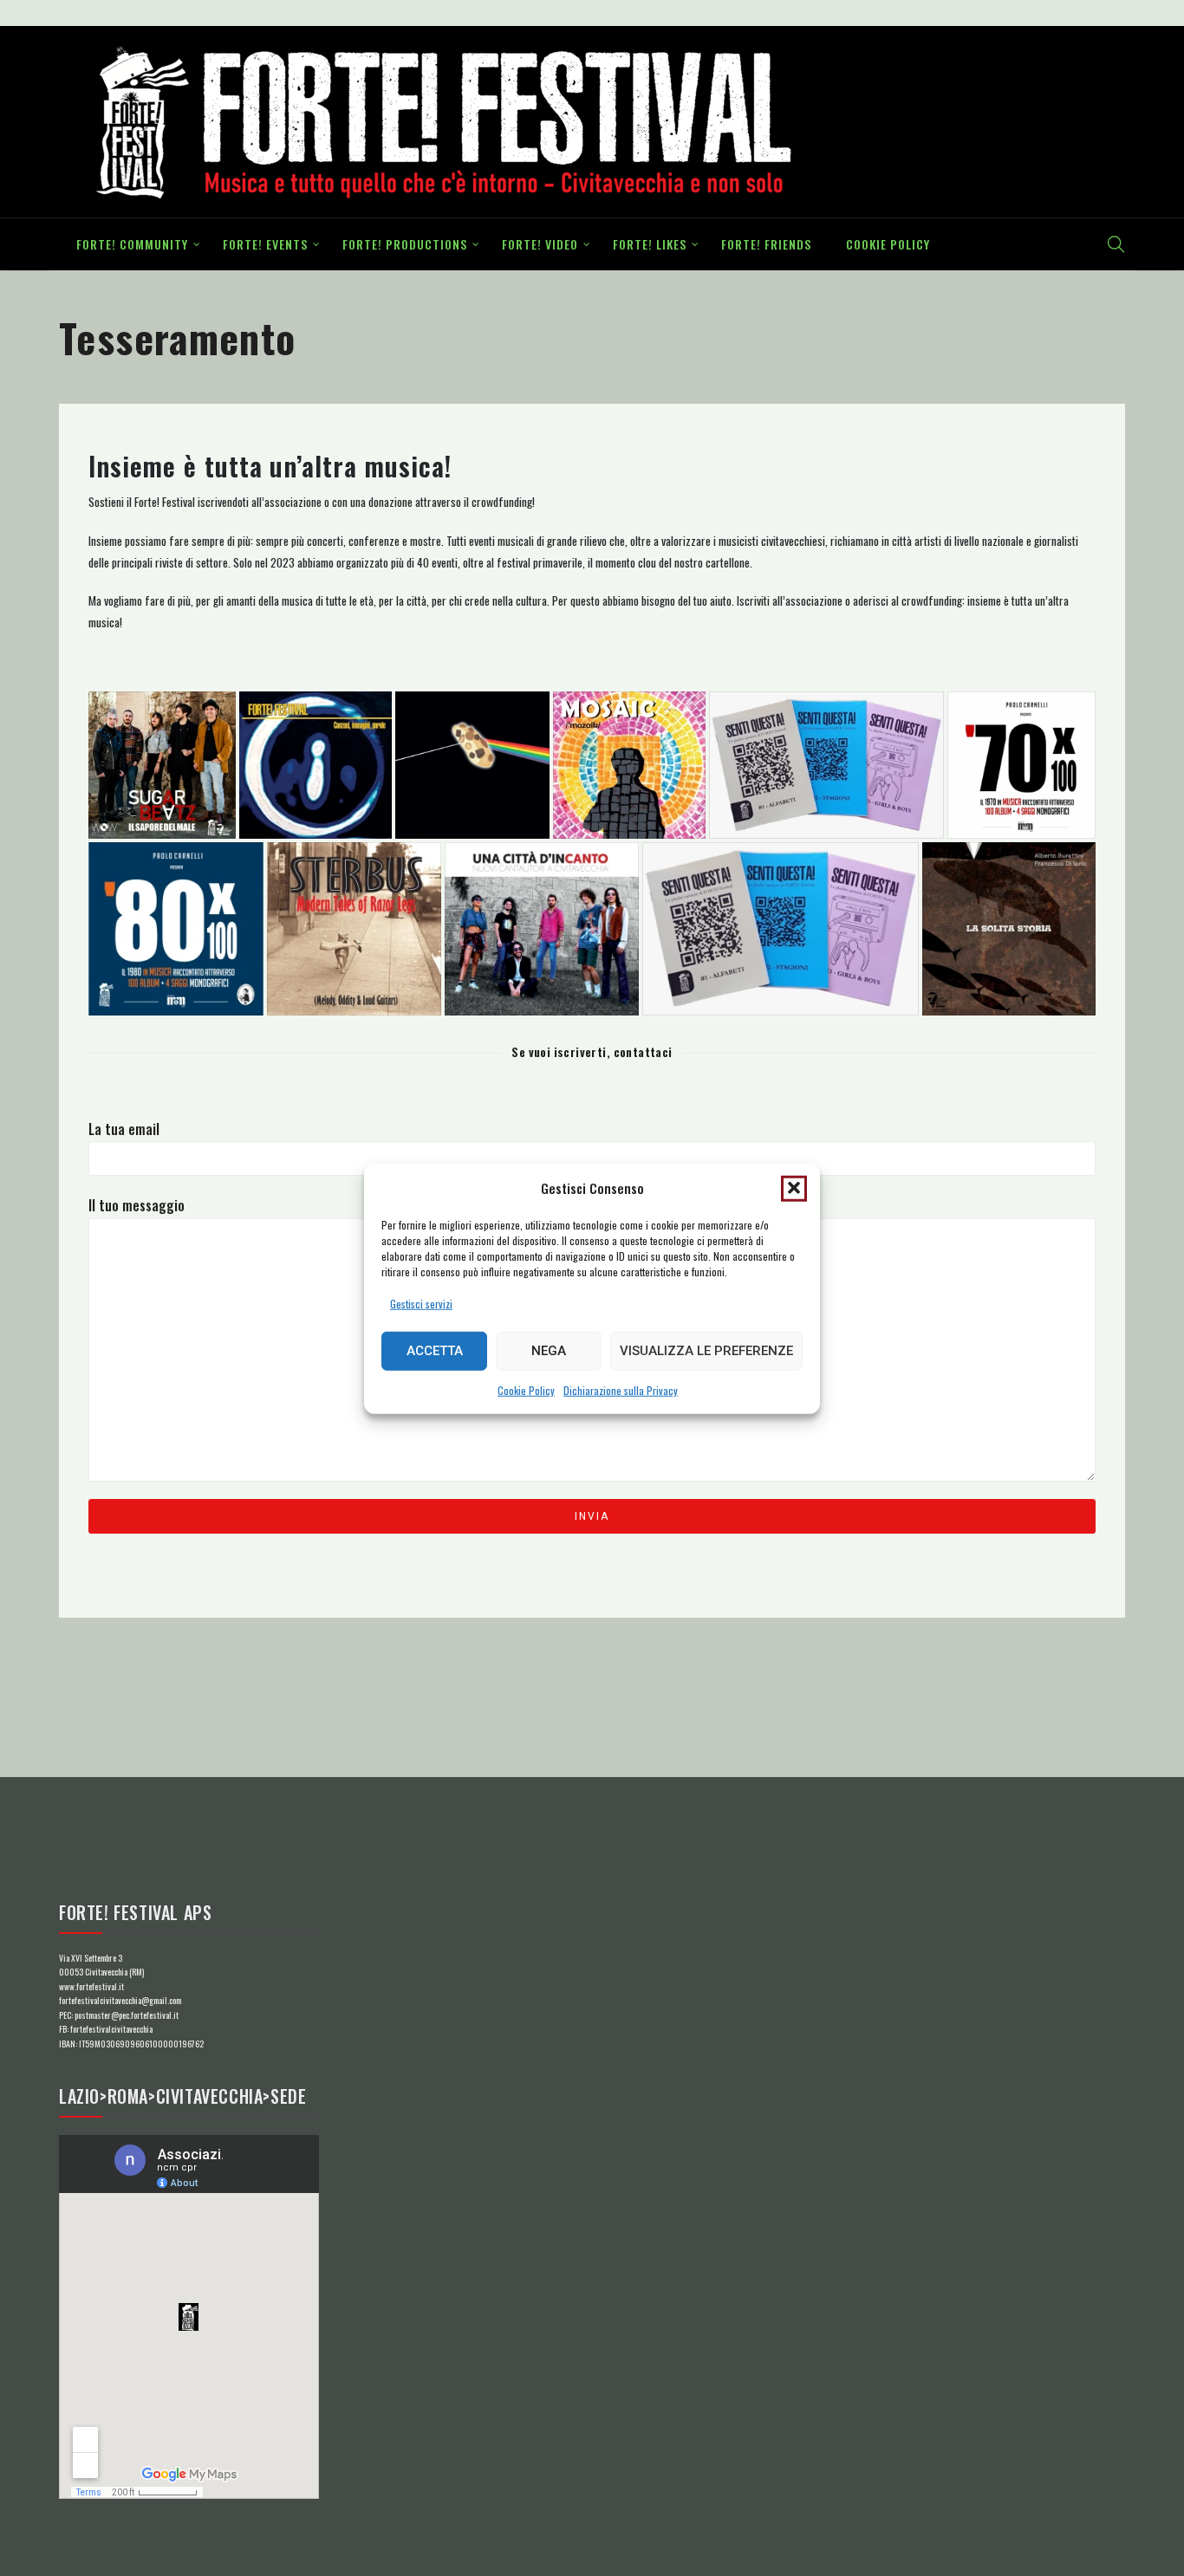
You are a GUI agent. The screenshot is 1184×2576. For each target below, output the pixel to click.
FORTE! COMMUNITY (132, 244)
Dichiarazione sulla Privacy (621, 1389)
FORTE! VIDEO (540, 244)
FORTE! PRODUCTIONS (405, 244)
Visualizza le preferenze (706, 1351)
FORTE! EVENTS (265, 244)
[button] (794, 1188)
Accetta (435, 1351)
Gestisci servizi (421, 1303)
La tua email (124, 1129)
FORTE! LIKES (650, 244)
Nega (549, 1351)
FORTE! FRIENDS (766, 244)
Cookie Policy (526, 1389)
